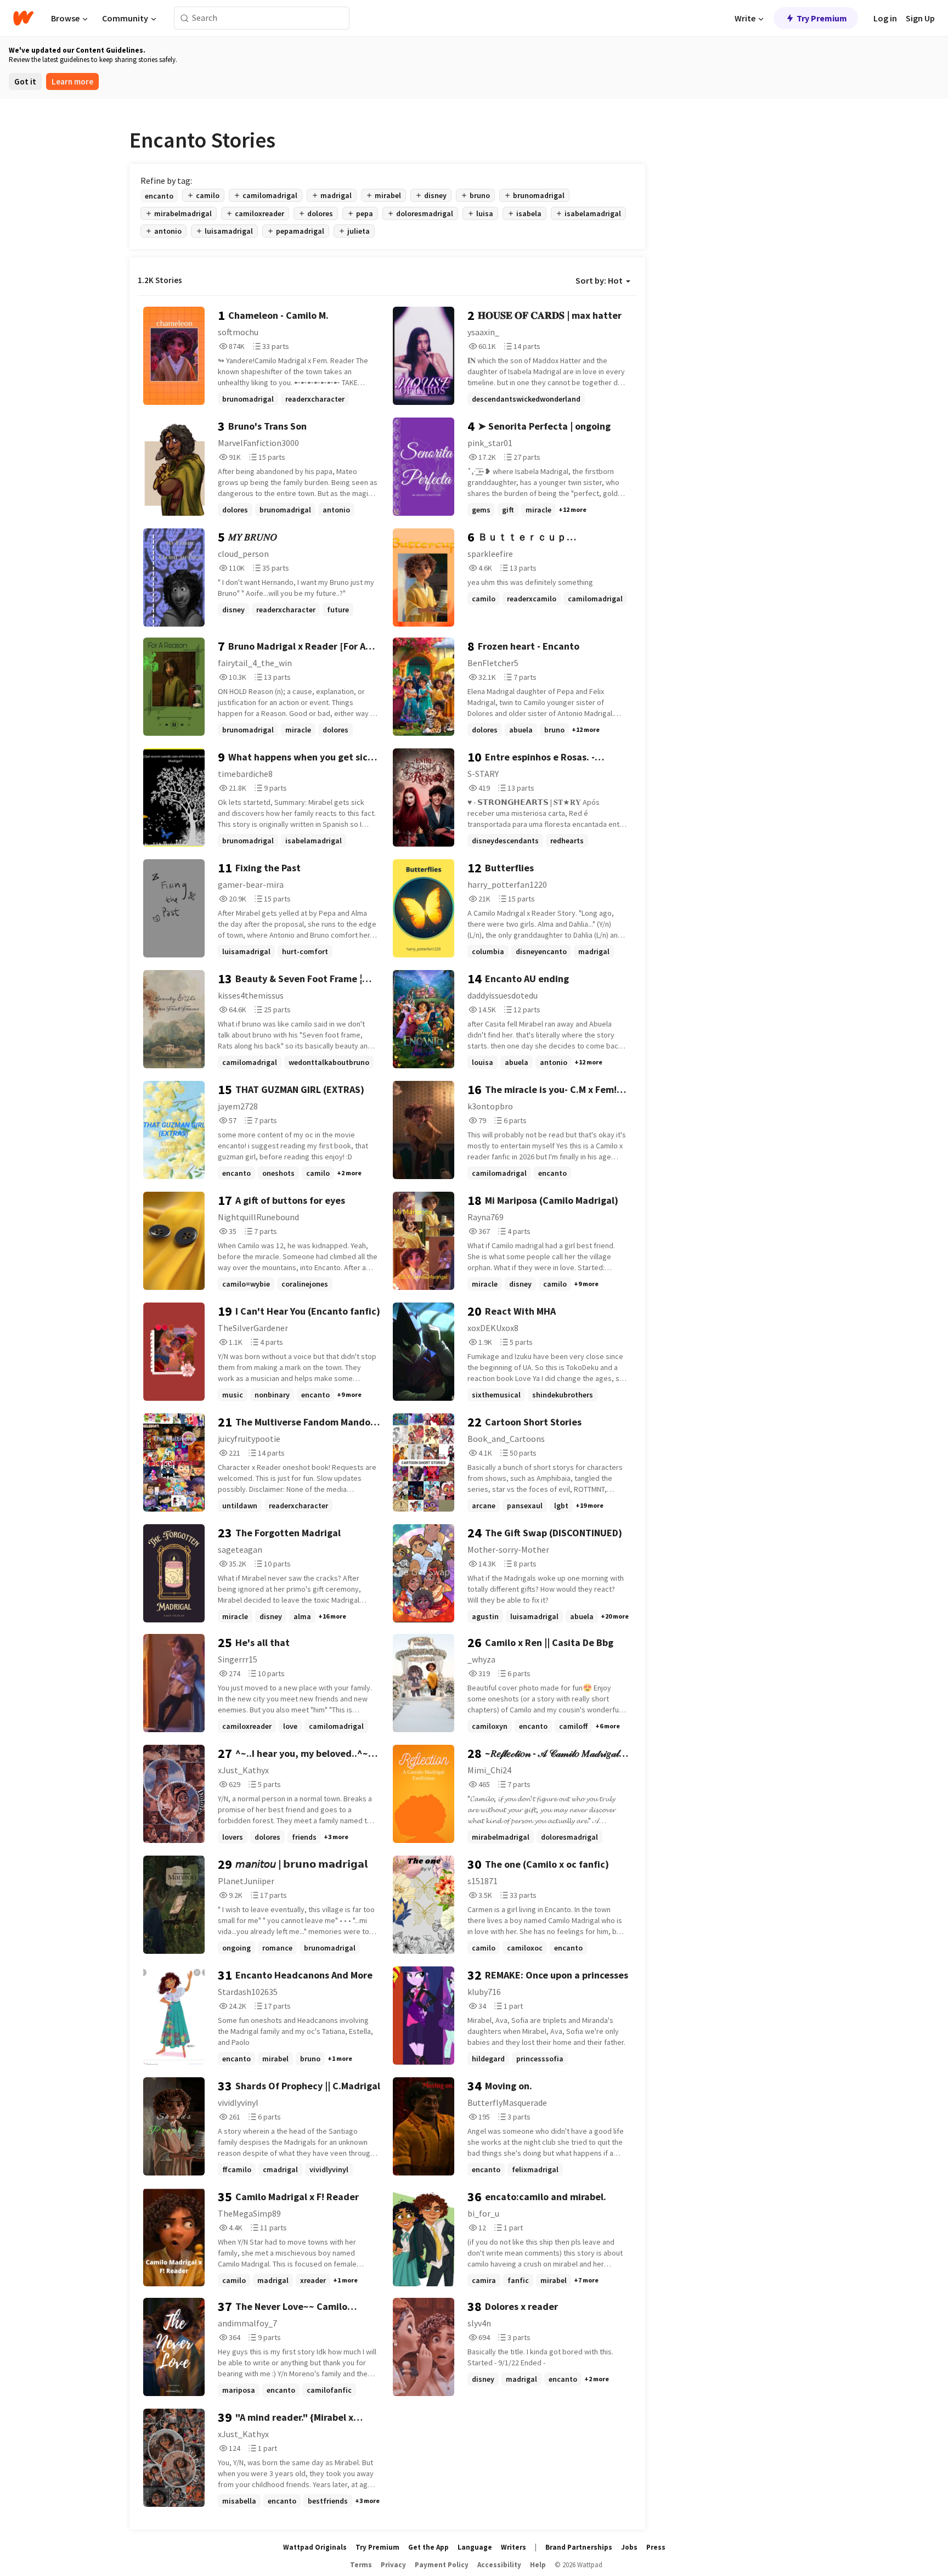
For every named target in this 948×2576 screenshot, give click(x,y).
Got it (25, 81)
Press (656, 2547)
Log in (885, 18)
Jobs (629, 2547)
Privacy (393, 2565)
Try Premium (822, 18)
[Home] (23, 18)
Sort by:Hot (599, 280)
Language (475, 2547)
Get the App (428, 2547)
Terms (361, 2565)
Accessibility (499, 2565)
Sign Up (920, 18)
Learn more (72, 81)
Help (538, 2565)
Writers (513, 2547)
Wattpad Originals (315, 2547)
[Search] (185, 18)
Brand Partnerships (579, 2547)
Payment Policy (442, 2565)
